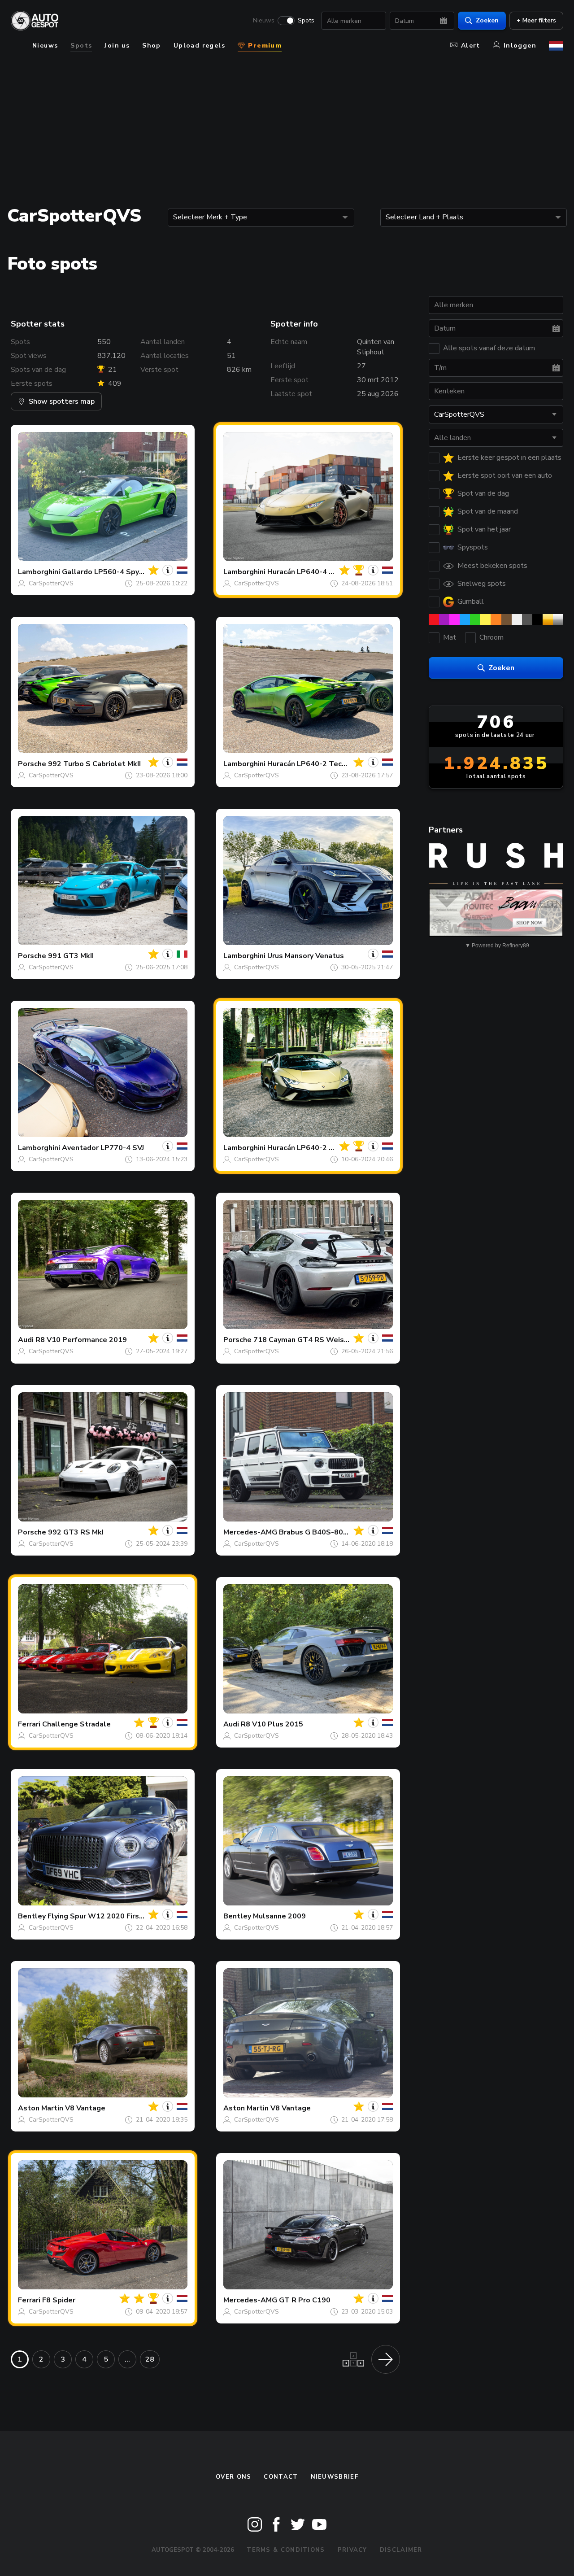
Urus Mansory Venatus (306, 956)
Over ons (233, 2477)
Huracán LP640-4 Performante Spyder (334, 572)
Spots (306, 21)
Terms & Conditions (286, 2550)
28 (150, 2359)
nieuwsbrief (335, 2477)
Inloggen (520, 46)
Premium (264, 46)
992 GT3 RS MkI (76, 1532)
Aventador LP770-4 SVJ (103, 1148)
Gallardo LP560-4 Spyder (106, 572)
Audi (26, 1340)
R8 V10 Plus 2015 (272, 1724)
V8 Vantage (85, 2108)
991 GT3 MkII (71, 956)
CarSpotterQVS (51, 583)
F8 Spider (59, 2300)
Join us (117, 46)
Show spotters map (62, 401)
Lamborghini (39, 572)
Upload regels (199, 46)
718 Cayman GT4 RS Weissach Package (322, 1340)
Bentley (32, 1916)
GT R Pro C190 (305, 2300)
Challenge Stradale (76, 1724)
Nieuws (264, 21)
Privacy (352, 2550)
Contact (281, 2477)
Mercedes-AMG (250, 1532)
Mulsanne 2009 (279, 1916)
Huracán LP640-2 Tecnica (311, 764)
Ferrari (29, 1724)
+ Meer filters (536, 20)
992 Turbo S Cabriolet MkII (94, 764)
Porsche (32, 764)
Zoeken (487, 20)
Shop (152, 46)
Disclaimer (401, 2550)
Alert (471, 46)
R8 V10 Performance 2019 (81, 1340)
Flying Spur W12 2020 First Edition (108, 1916)
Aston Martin (41, 2108)
